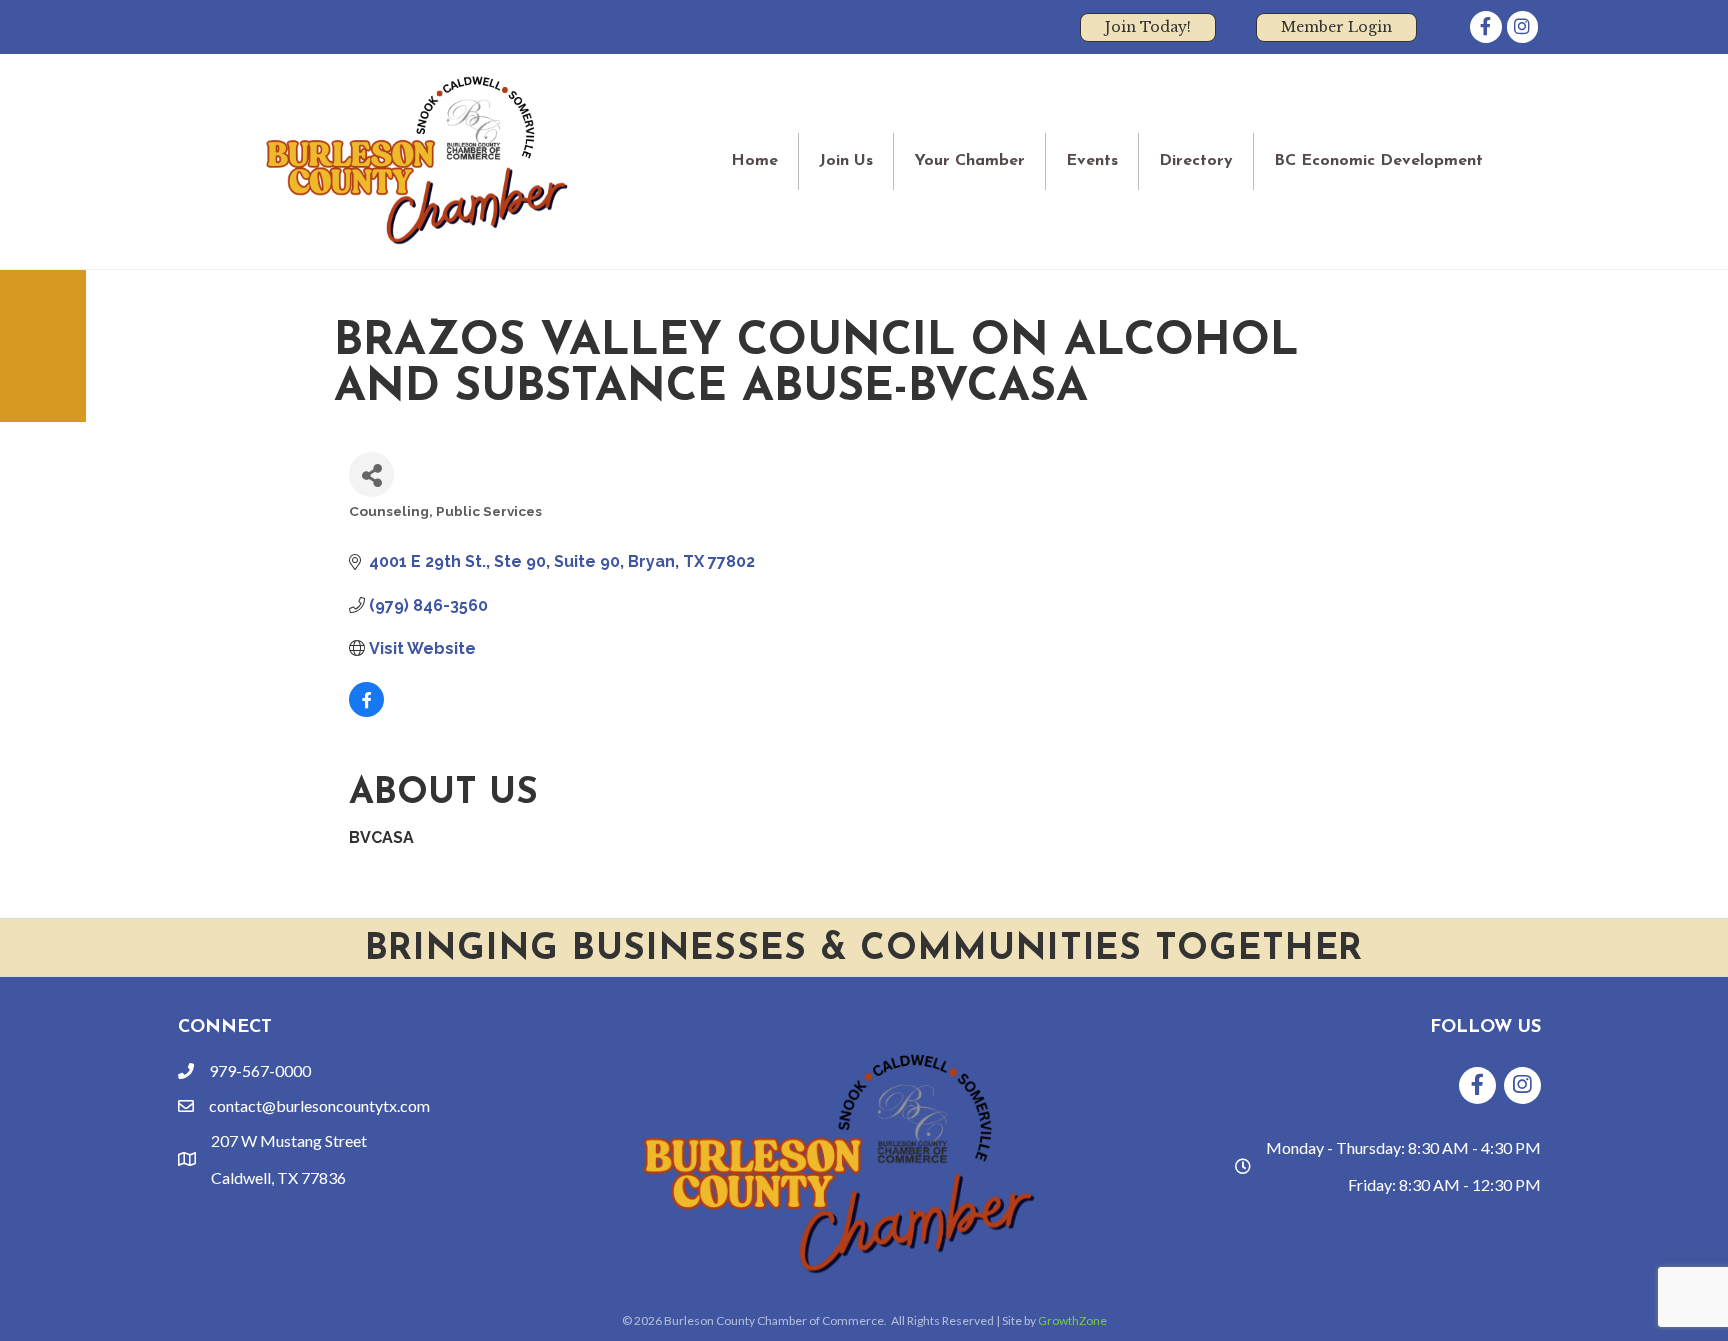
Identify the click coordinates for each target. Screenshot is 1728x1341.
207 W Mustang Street (289, 1140)
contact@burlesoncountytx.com (319, 1105)
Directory (1196, 161)
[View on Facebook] (366, 711)
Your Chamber (969, 161)
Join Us (846, 161)
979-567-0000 (260, 1070)
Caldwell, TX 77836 (278, 1177)
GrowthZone (1072, 1320)
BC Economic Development (1378, 161)
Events (1092, 161)
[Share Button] (371, 474)
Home (754, 161)
